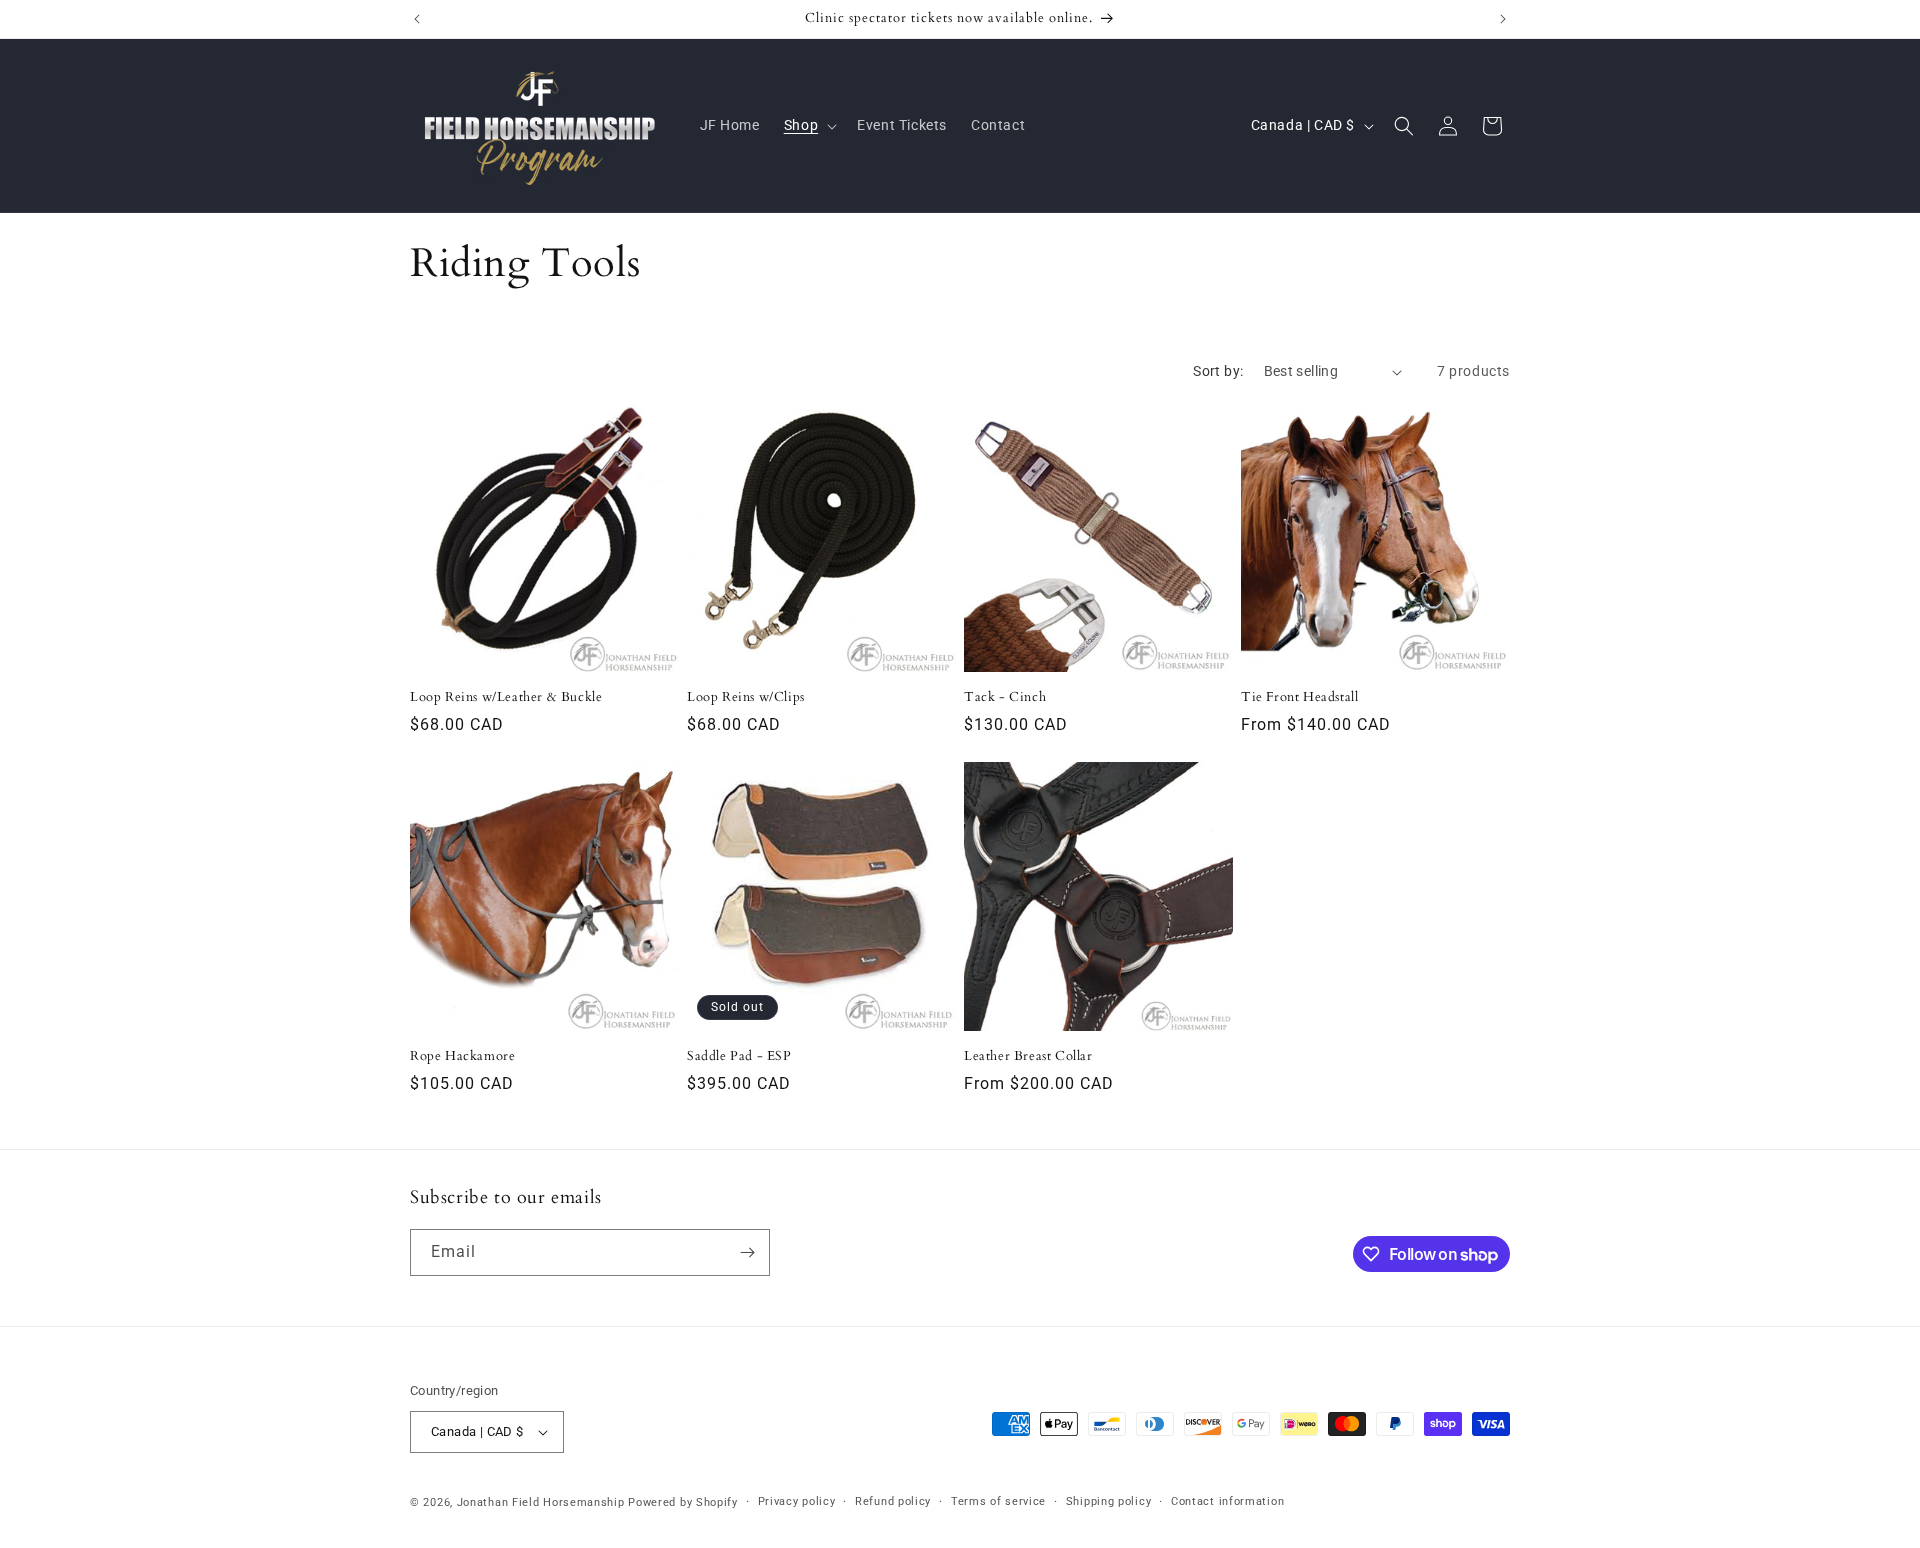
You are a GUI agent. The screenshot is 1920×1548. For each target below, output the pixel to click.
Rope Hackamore (462, 1056)
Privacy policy (797, 1501)
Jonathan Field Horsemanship (541, 1502)
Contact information (1227, 1501)
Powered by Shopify (683, 1502)
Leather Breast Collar (1028, 1056)
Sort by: (1218, 371)
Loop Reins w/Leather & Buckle (506, 697)
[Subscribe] (747, 1252)
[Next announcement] (1503, 19)
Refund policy (893, 1501)
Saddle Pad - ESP (739, 1056)
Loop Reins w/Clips (746, 697)
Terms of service (998, 1501)
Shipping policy (1109, 1501)
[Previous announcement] (417, 19)
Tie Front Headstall (1299, 697)
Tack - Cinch (1005, 697)
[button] (808, 125)
